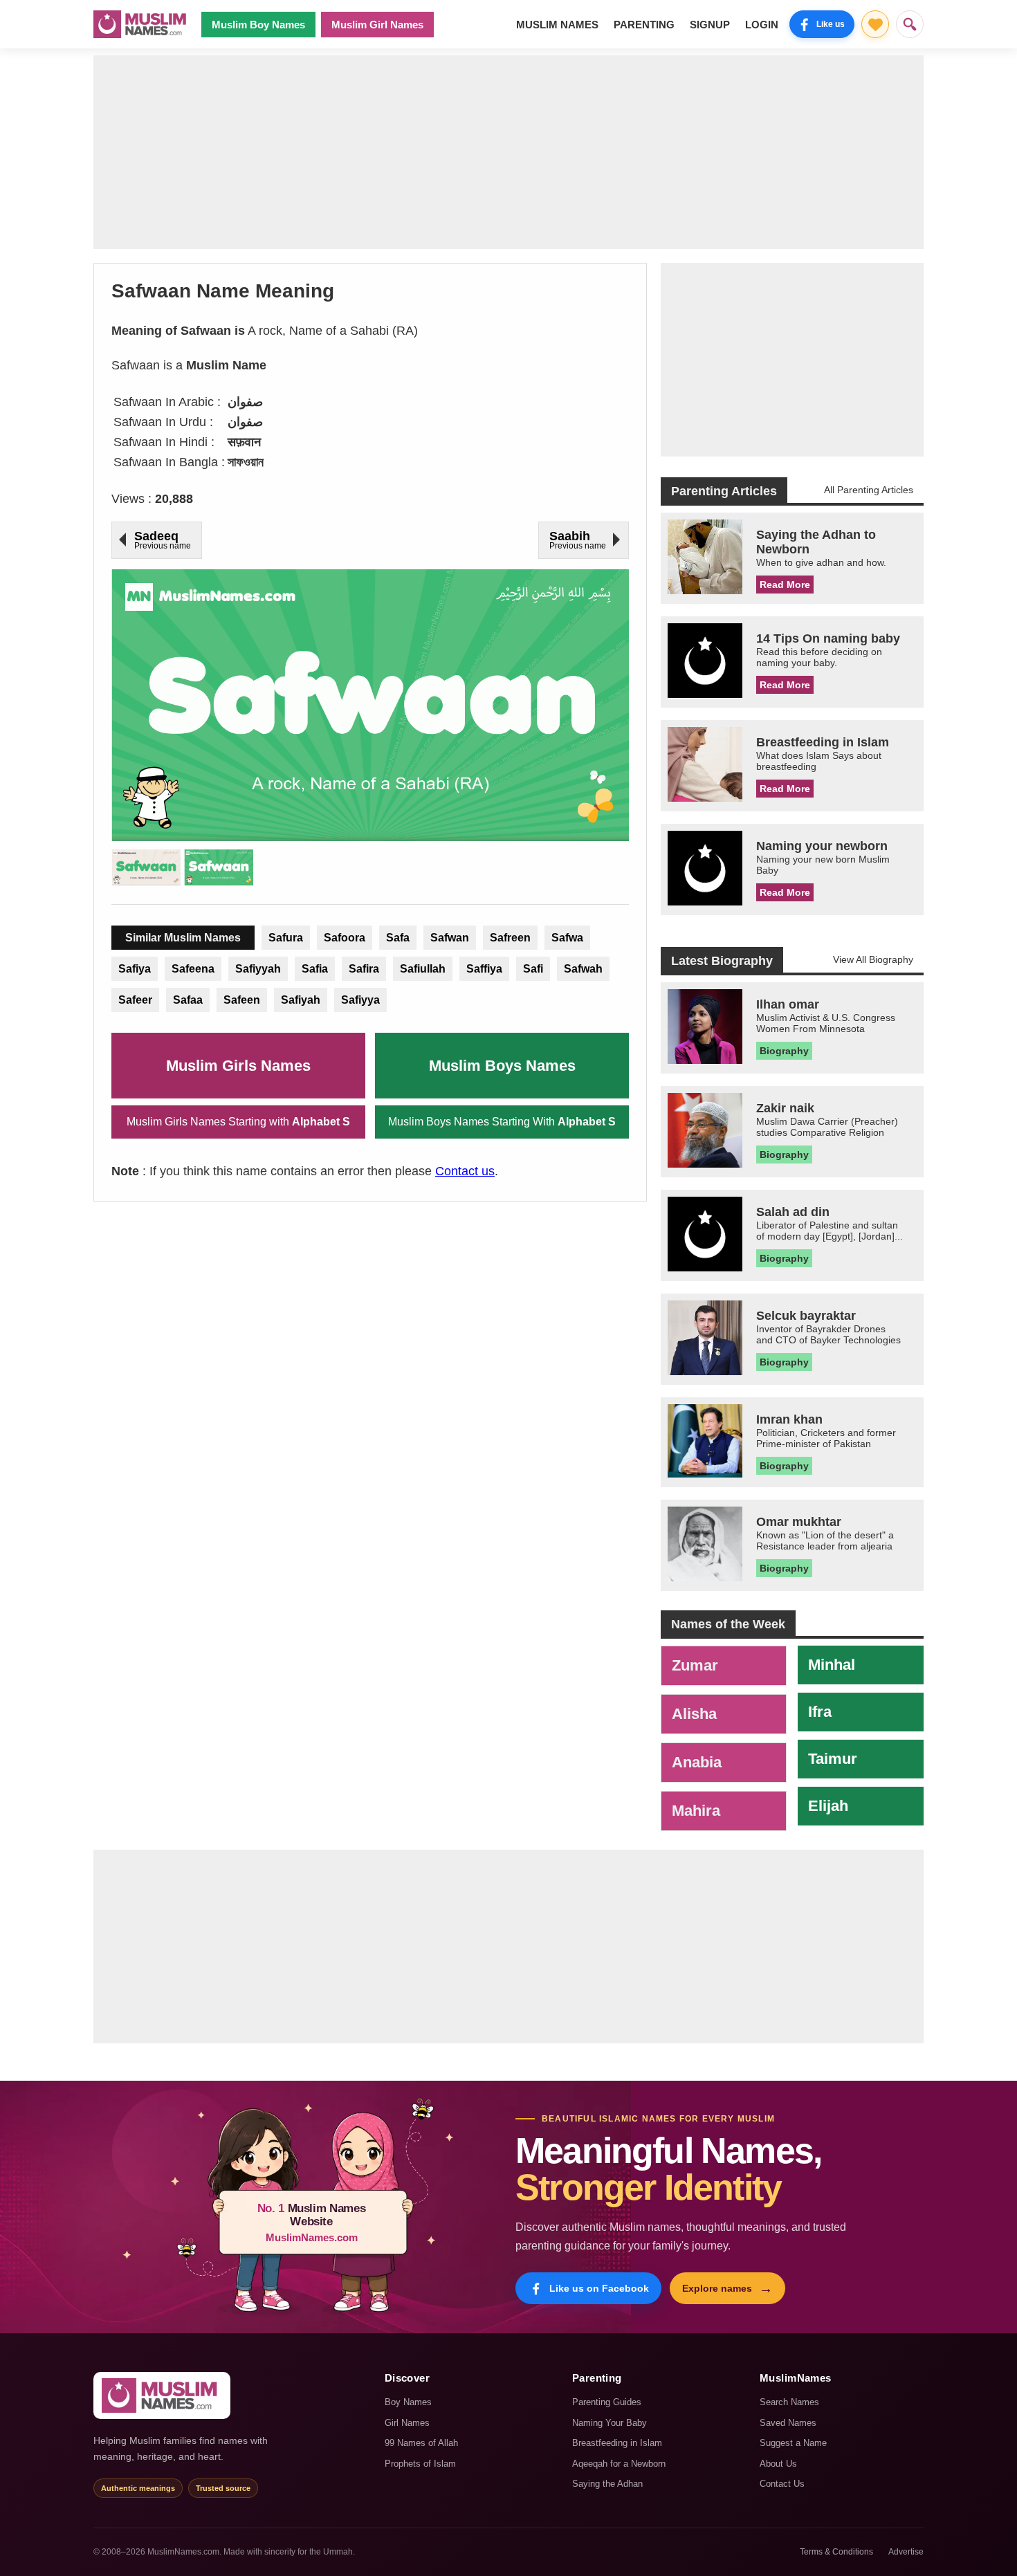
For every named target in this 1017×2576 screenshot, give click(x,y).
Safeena (193, 969)
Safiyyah (258, 969)
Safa (398, 938)
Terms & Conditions (836, 2552)
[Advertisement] (508, 152)
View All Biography (873, 959)
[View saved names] (875, 24)
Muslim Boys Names (502, 1066)
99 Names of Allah (421, 2443)
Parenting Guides (607, 2402)
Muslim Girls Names (238, 1066)
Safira (364, 969)
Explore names (727, 2288)
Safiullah (423, 969)
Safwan (450, 938)
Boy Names (408, 2402)
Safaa (188, 1000)
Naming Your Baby (610, 2423)
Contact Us (782, 2484)
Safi (533, 969)
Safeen (242, 1000)
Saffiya (484, 969)
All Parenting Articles (869, 490)
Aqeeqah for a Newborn (619, 2464)
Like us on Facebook (599, 2288)
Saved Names (788, 2423)
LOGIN (762, 25)
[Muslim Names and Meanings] (142, 24)
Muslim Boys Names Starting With (502, 1122)
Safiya (135, 969)
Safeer (135, 1000)
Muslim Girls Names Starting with (238, 1122)
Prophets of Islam (420, 2464)
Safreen (510, 938)
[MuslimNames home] (162, 2395)
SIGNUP (710, 25)
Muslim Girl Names (377, 25)
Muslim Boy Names (258, 25)
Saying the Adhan (607, 2484)
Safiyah (301, 1000)
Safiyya (360, 1000)
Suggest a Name (793, 2443)
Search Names (789, 2402)
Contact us (465, 1171)
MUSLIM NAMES (557, 25)
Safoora (345, 938)
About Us (778, 2464)
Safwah (583, 969)
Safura (286, 938)
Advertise (906, 2552)
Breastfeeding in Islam (617, 2443)
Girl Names (407, 2423)
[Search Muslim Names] (910, 24)
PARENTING (644, 25)
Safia (315, 969)
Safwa (567, 938)
